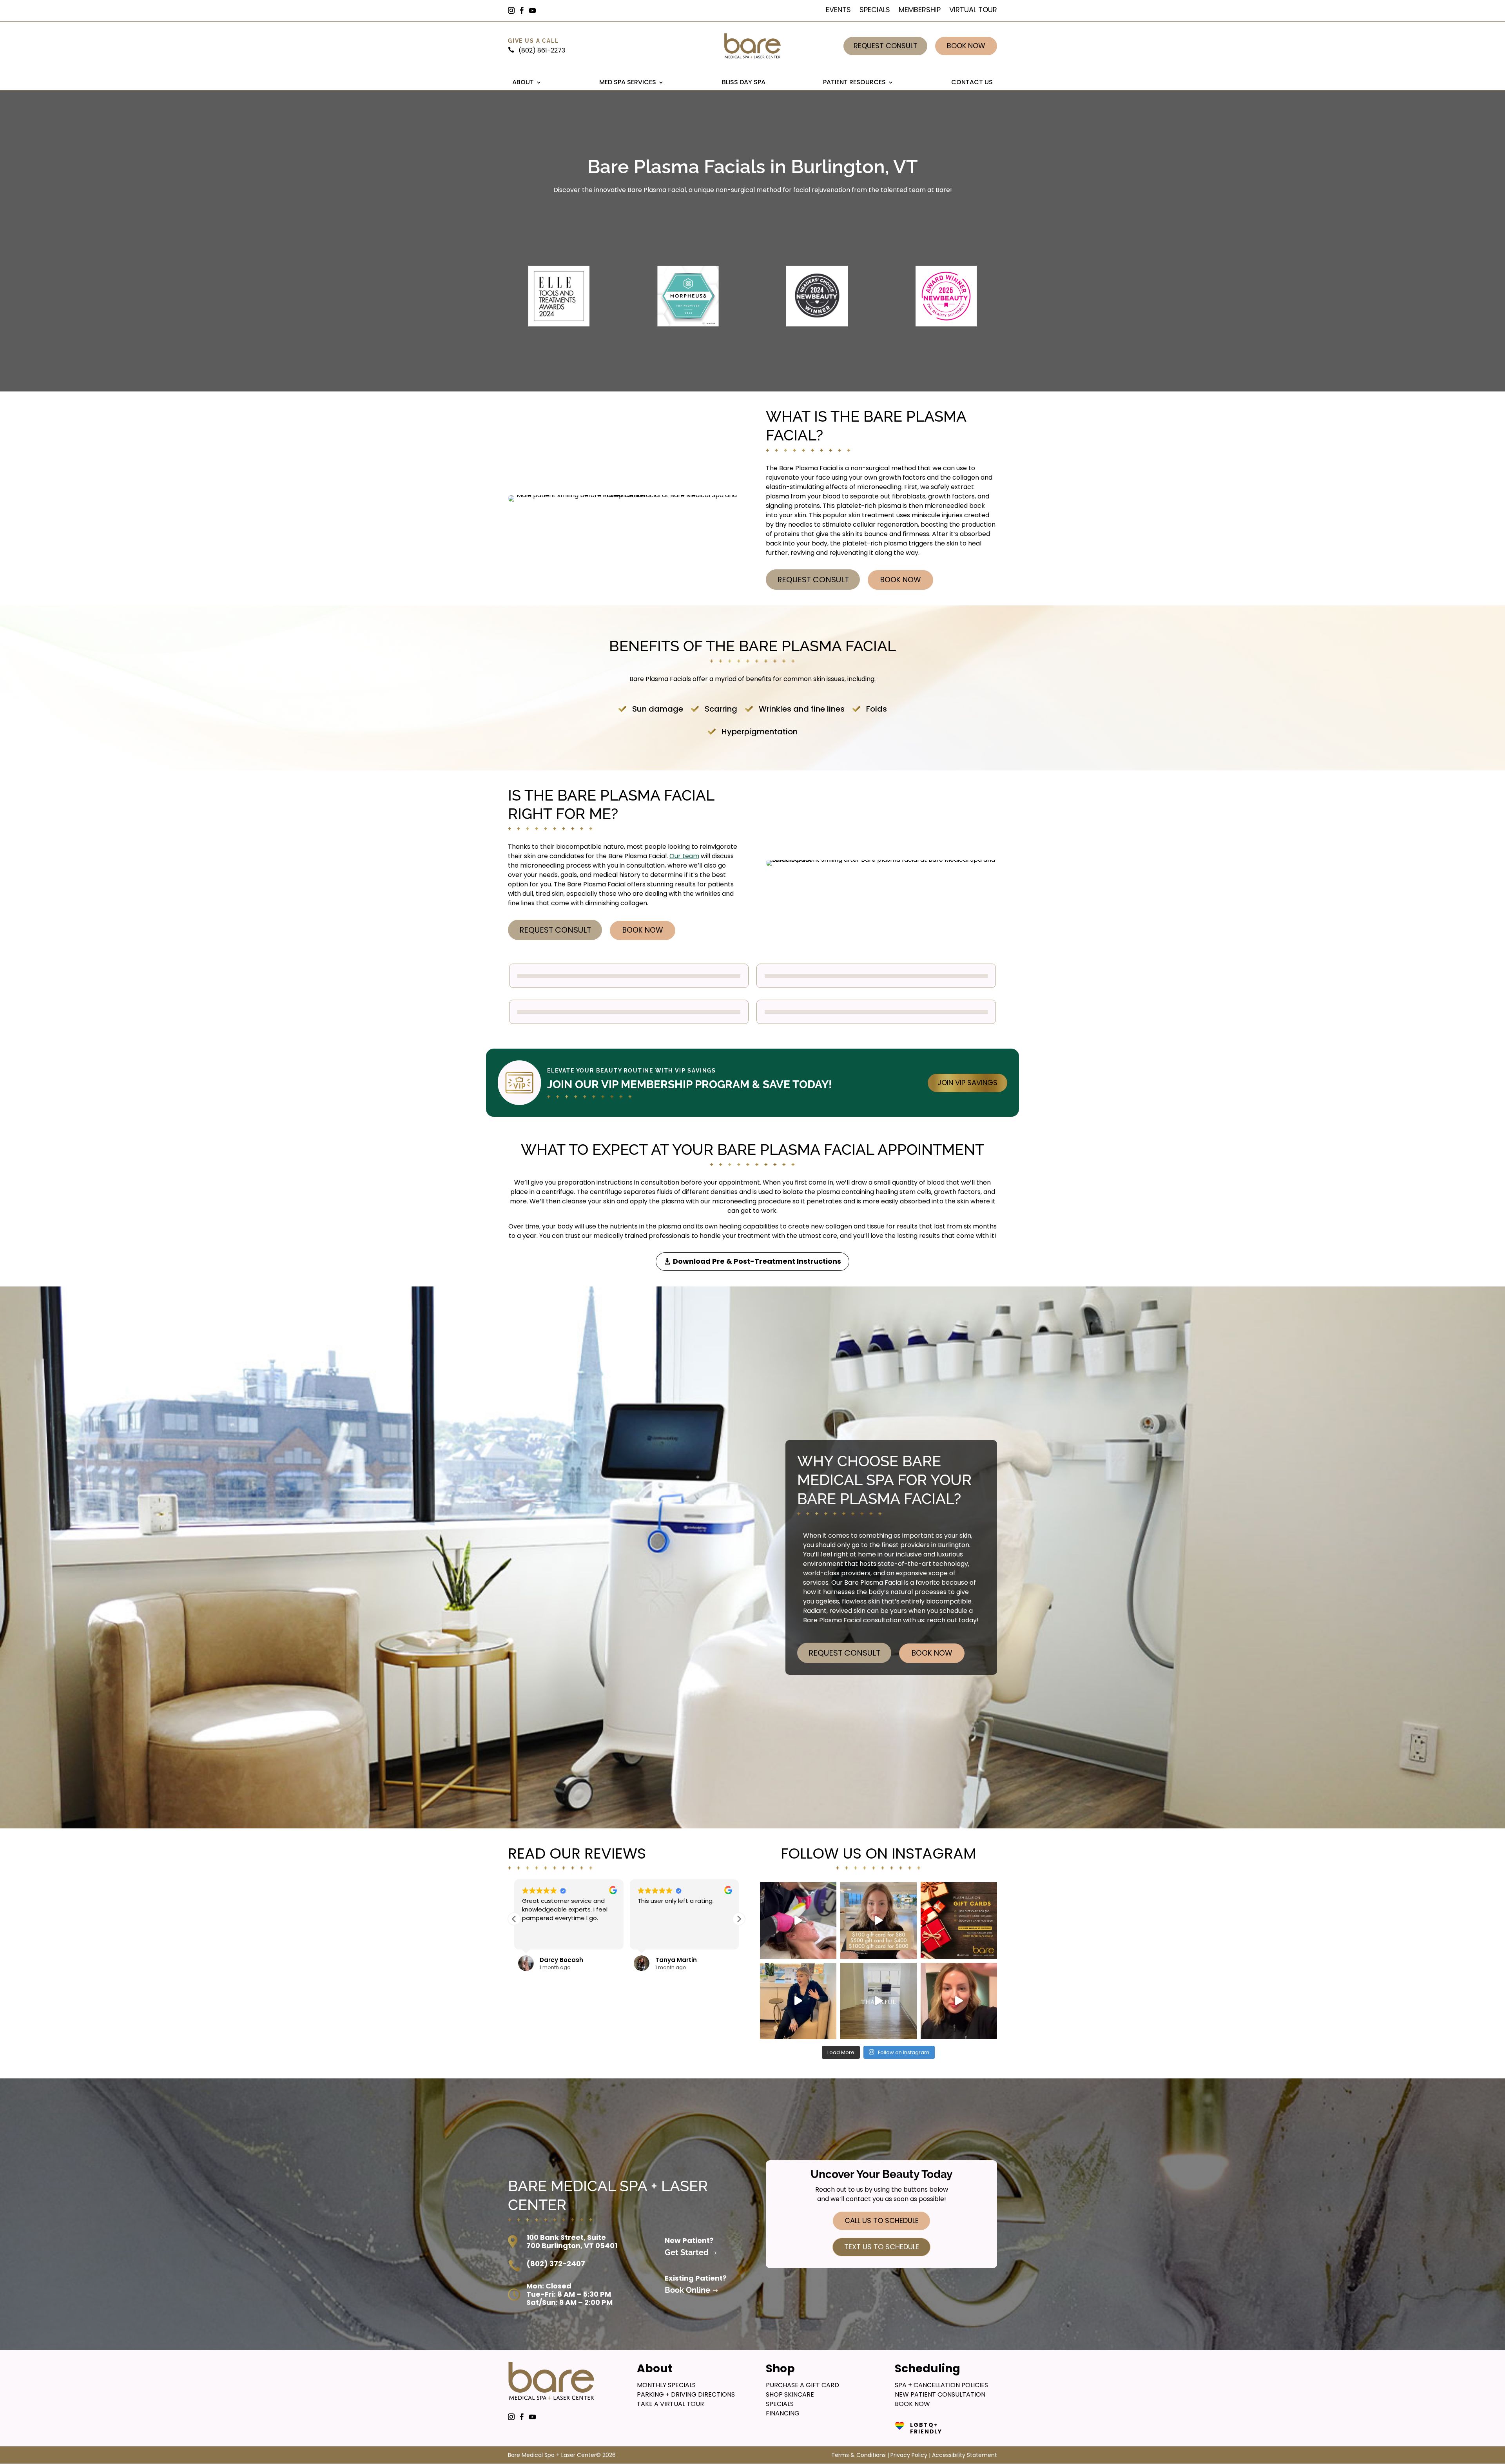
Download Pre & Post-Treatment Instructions (757, 1261)
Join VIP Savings (967, 1083)
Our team (684, 856)
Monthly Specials (666, 2385)
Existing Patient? (696, 2278)
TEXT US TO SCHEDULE (882, 2247)
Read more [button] (537, 1938)
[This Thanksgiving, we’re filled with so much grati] (879, 2001)
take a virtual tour (670, 2404)
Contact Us (972, 82)
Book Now (966, 46)
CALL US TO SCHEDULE (882, 2220)
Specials (875, 11)
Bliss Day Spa (744, 82)
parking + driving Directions (686, 2394)
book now (912, 2404)
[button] (739, 1919)
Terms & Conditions (859, 2455)
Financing (783, 2413)
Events (838, 11)
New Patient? (689, 2240)
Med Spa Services (628, 82)
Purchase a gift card (802, 2385)
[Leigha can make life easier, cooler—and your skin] (798, 2001)
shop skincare (790, 2394)
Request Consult (886, 46)
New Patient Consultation (940, 2394)
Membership (920, 11)
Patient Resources (854, 82)
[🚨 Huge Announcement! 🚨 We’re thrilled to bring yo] (959, 2001)
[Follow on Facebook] (525, 11)
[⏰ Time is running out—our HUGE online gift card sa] (879, 1920)
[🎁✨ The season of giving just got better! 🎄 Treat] (959, 1920)
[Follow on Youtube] (536, 11)
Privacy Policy (909, 2455)
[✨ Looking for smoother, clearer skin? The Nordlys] (798, 1920)
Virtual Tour (973, 11)
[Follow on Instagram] (515, 11)
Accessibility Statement (965, 2455)
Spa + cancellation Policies (941, 2385)
